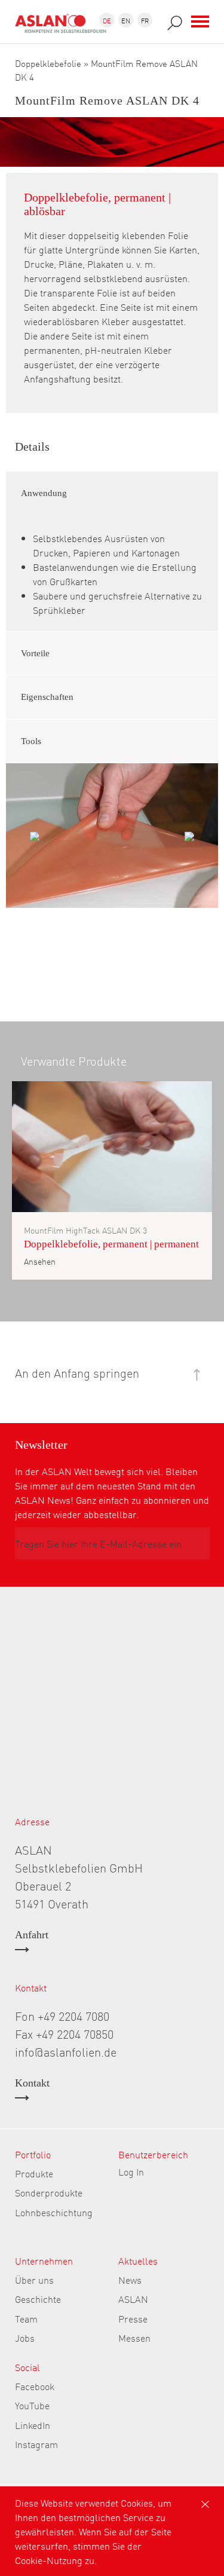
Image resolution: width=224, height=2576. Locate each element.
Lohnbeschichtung (54, 2212)
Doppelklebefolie (48, 63)
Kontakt (32, 2083)
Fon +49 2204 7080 (62, 2015)
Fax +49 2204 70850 (64, 2033)
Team (26, 2318)
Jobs (25, 2338)
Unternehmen (44, 2260)
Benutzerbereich (153, 2154)
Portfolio (33, 2154)
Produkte (34, 2173)
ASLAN (133, 2299)
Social (27, 2367)
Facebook (35, 2386)
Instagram (36, 2444)
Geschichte (38, 2299)
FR (145, 20)
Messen (134, 2338)
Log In (131, 2171)
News (130, 2280)
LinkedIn (33, 2425)
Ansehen (40, 1261)
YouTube (32, 2405)
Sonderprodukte (49, 2192)
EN (126, 20)
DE (107, 20)
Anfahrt (32, 1935)
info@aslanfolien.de (66, 2051)
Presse (133, 2318)
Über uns (34, 2280)
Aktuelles (138, 2260)
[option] (112, 836)
